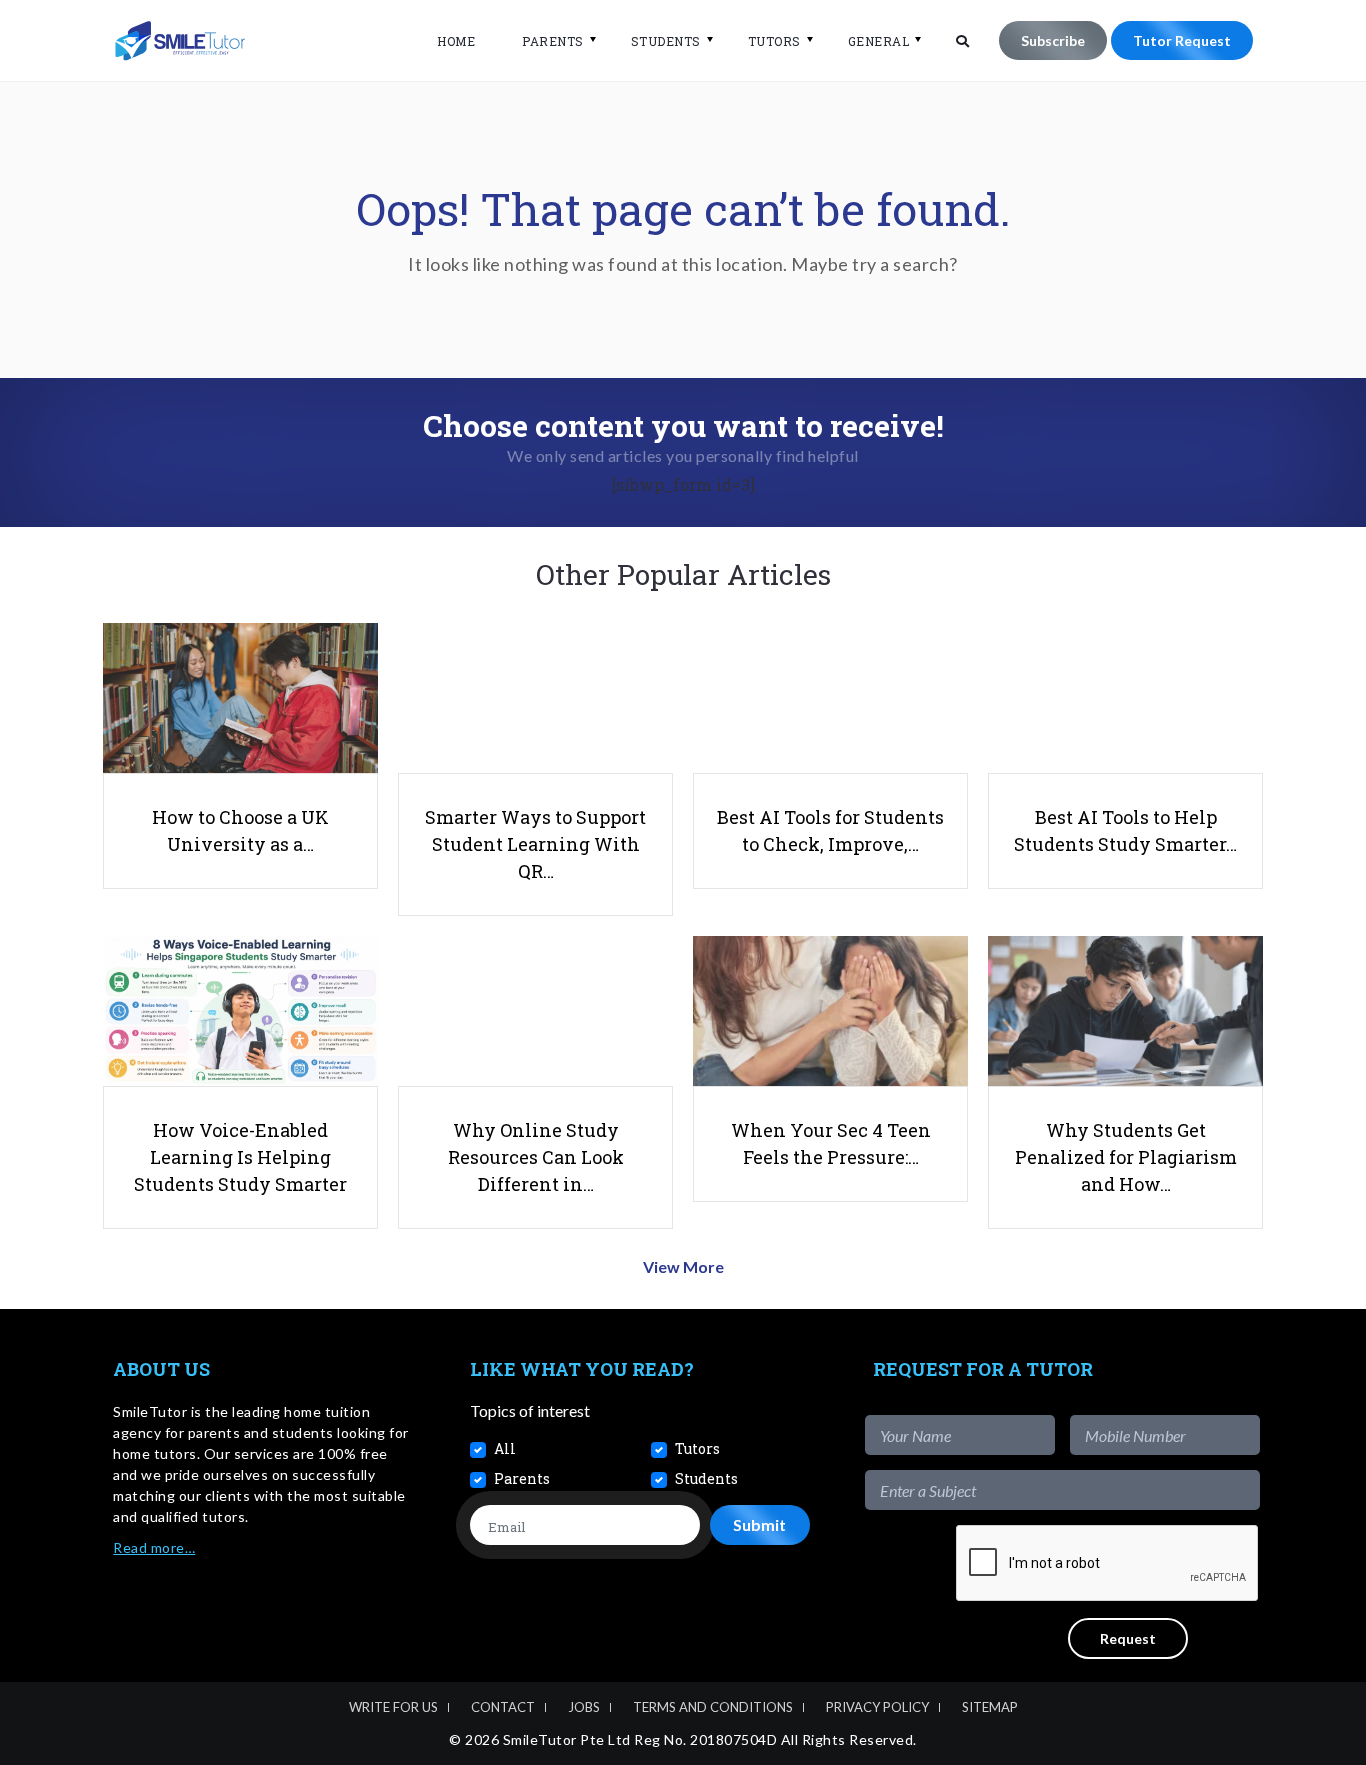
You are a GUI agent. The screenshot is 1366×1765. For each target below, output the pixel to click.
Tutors (774, 41)
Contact (503, 1707)
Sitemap (990, 1707)
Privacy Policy (877, 1707)
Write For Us (393, 1707)
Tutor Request (1182, 40)
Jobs (584, 1707)
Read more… (154, 1547)
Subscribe (1053, 40)
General (879, 41)
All (505, 1448)
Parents (553, 41)
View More (683, 1266)
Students (666, 41)
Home (456, 41)
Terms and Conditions (713, 1707)
